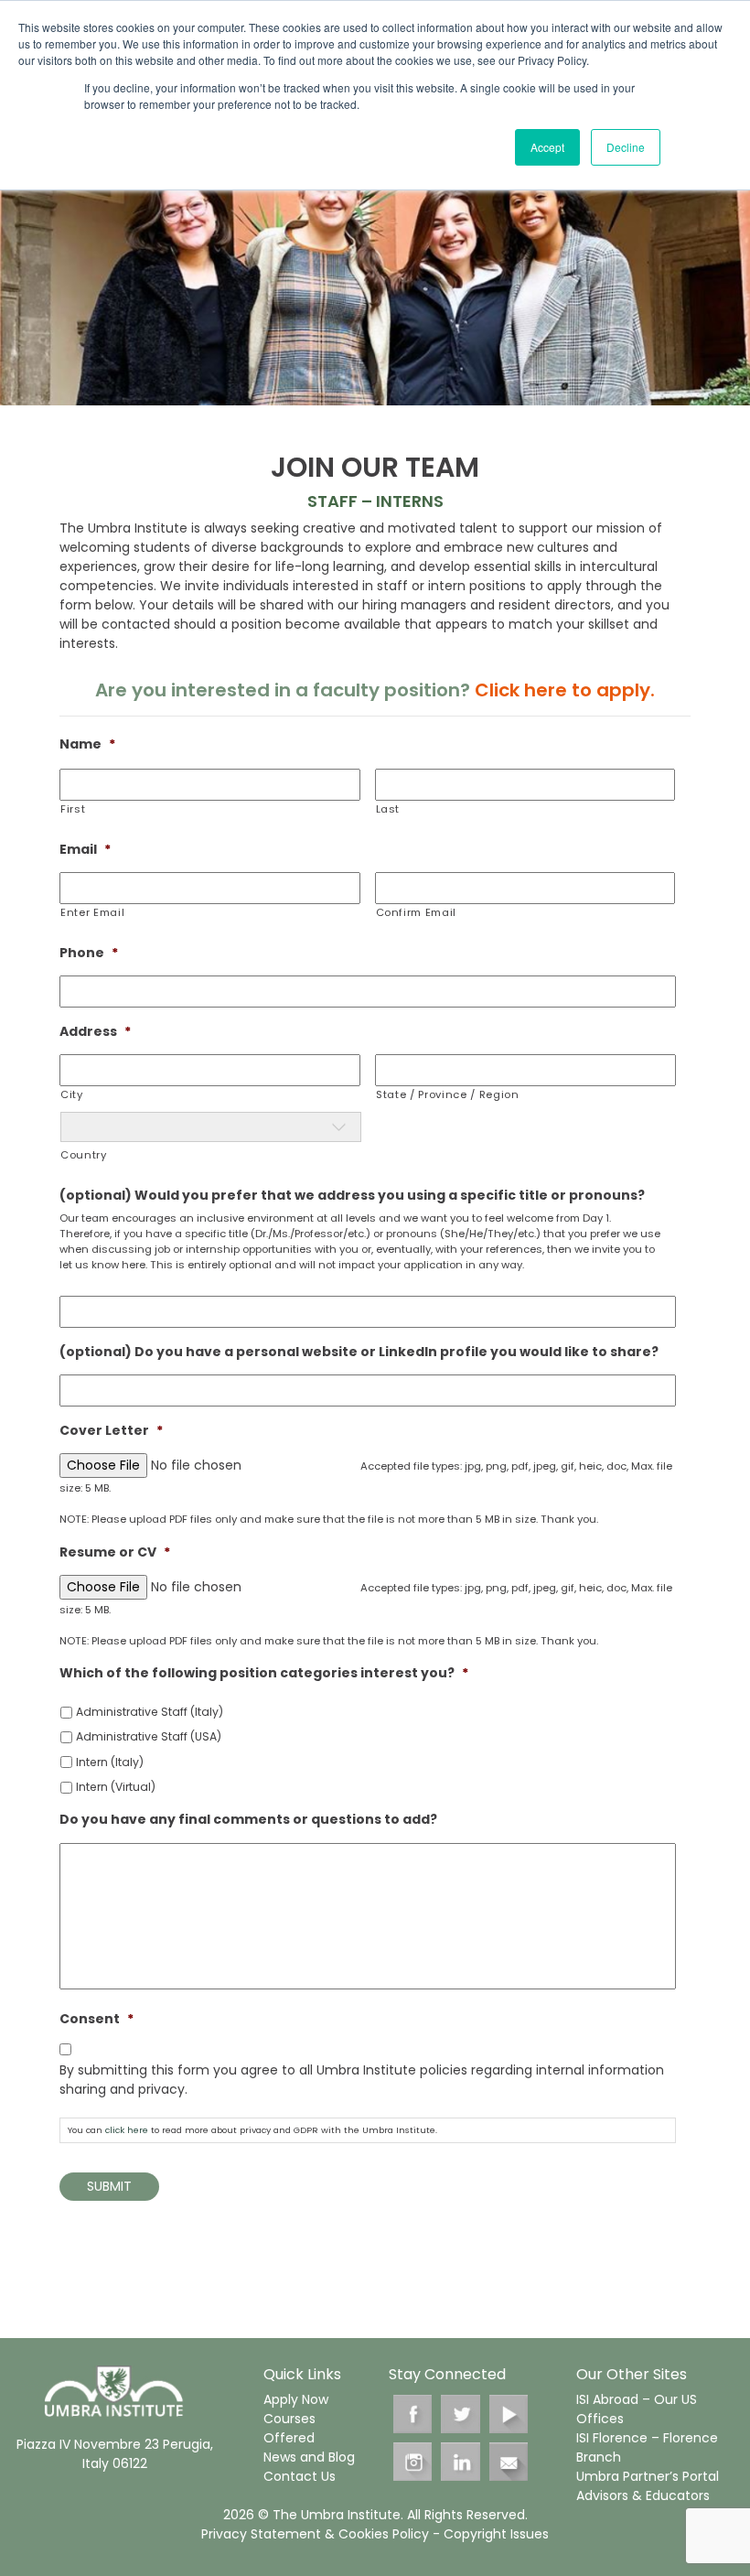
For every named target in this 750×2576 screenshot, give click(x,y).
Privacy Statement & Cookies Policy (315, 2534)
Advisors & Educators (643, 2495)
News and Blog (309, 2457)
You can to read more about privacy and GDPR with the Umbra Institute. (252, 2130)
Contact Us (300, 2476)
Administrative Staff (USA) (149, 1736)
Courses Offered (289, 2428)
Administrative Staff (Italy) (150, 1712)
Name (87, 744)
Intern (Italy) (110, 1762)
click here (127, 2130)
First (73, 809)
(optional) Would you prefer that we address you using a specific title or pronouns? (352, 1195)
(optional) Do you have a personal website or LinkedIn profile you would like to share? (359, 1352)
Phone (89, 953)
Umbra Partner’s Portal (648, 2476)
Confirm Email (417, 912)
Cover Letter (111, 1430)
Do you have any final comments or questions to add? (248, 1819)
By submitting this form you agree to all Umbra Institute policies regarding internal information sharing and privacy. (362, 2080)
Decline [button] (626, 147)
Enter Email (92, 912)
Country (84, 1155)
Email (85, 849)
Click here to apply (562, 690)
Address (95, 1031)
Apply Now (296, 2399)
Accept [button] (547, 147)
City (72, 1094)
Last (388, 809)
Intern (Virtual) (116, 1787)
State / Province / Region (448, 1094)
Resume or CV (115, 1552)
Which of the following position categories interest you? (264, 1673)
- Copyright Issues (489, 2534)
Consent (96, 2019)
